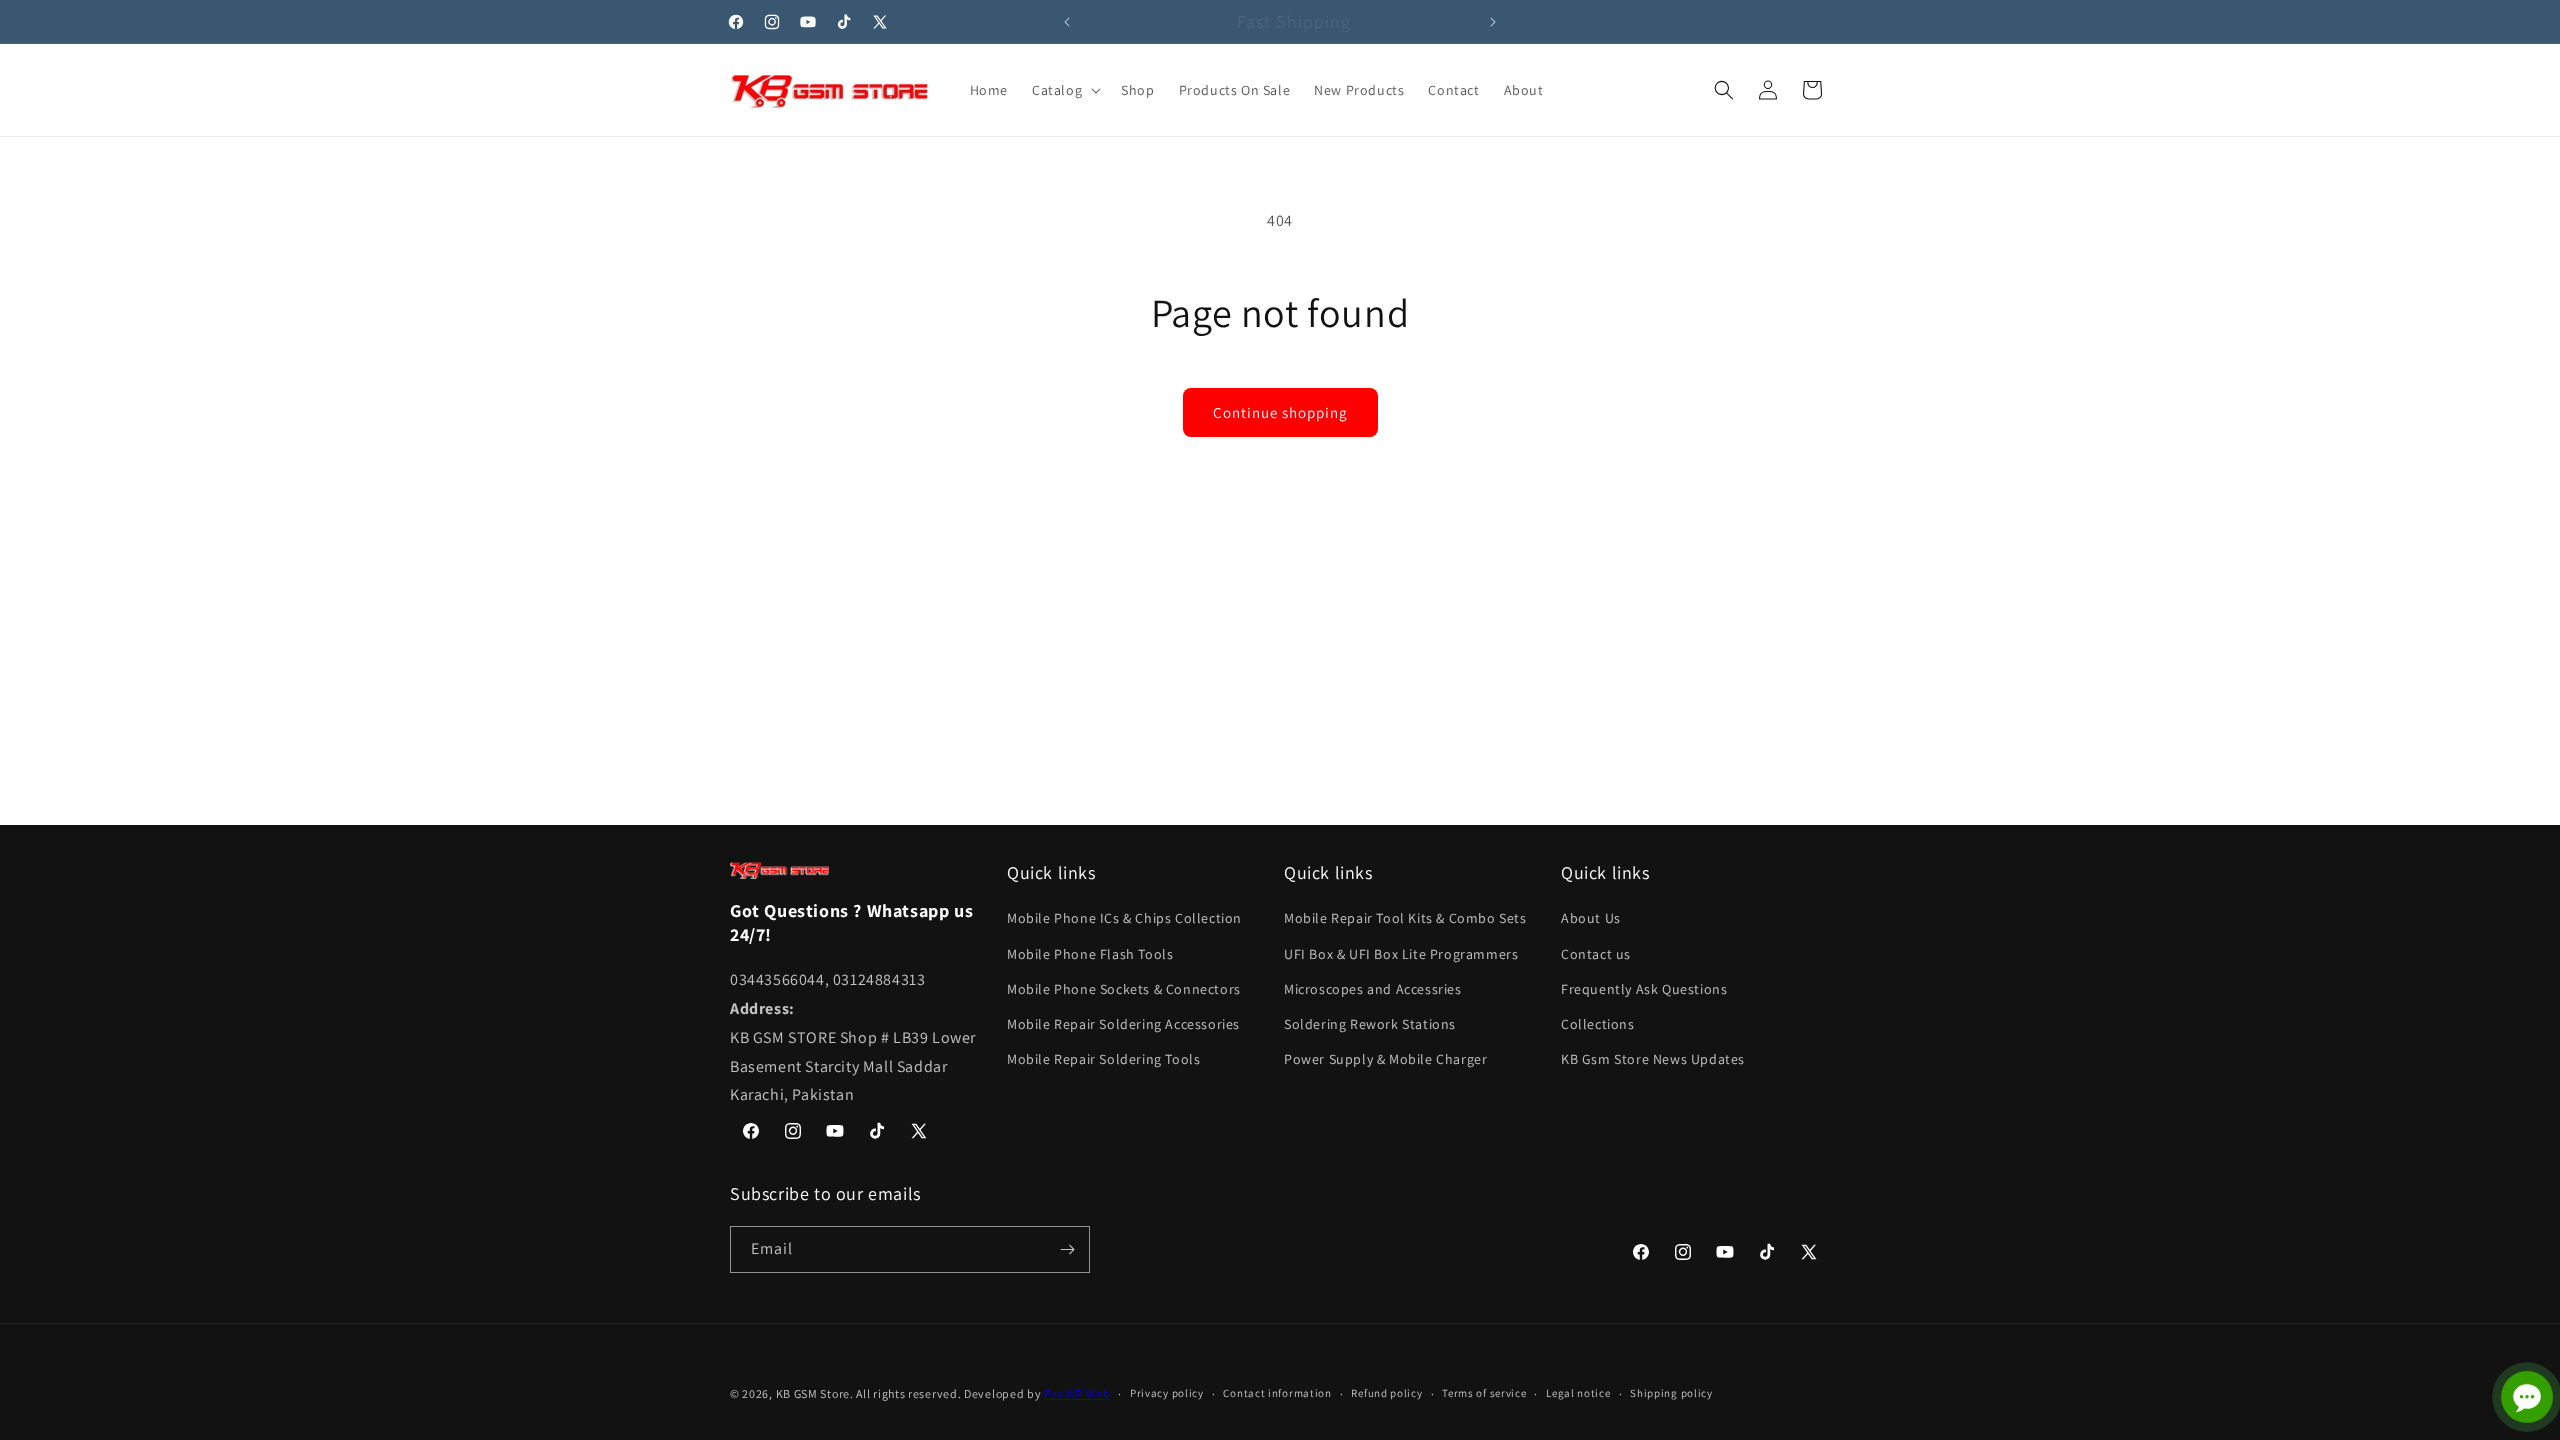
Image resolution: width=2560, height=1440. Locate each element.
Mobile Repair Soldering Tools (1103, 1059)
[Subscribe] (1067, 1249)
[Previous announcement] (1067, 22)
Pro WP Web (1077, 1393)
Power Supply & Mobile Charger (1385, 1059)
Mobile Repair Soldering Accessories (1123, 1024)
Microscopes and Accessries (1373, 989)
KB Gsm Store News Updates (1653, 1059)
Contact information (1277, 1393)
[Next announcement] (1493, 22)
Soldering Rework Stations (1370, 1024)
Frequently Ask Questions (1644, 989)
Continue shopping (1280, 412)
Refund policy (1386, 1393)
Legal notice (1578, 1393)
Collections (1598, 1024)
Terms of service (1484, 1393)
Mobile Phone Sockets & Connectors (1124, 989)
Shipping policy (1671, 1393)
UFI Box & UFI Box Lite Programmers (1401, 954)
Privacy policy (1167, 1393)
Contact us (1596, 954)
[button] (1064, 90)
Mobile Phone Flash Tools (1090, 954)
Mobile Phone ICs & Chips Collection (1124, 918)
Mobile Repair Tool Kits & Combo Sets (1405, 918)
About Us (1591, 918)
